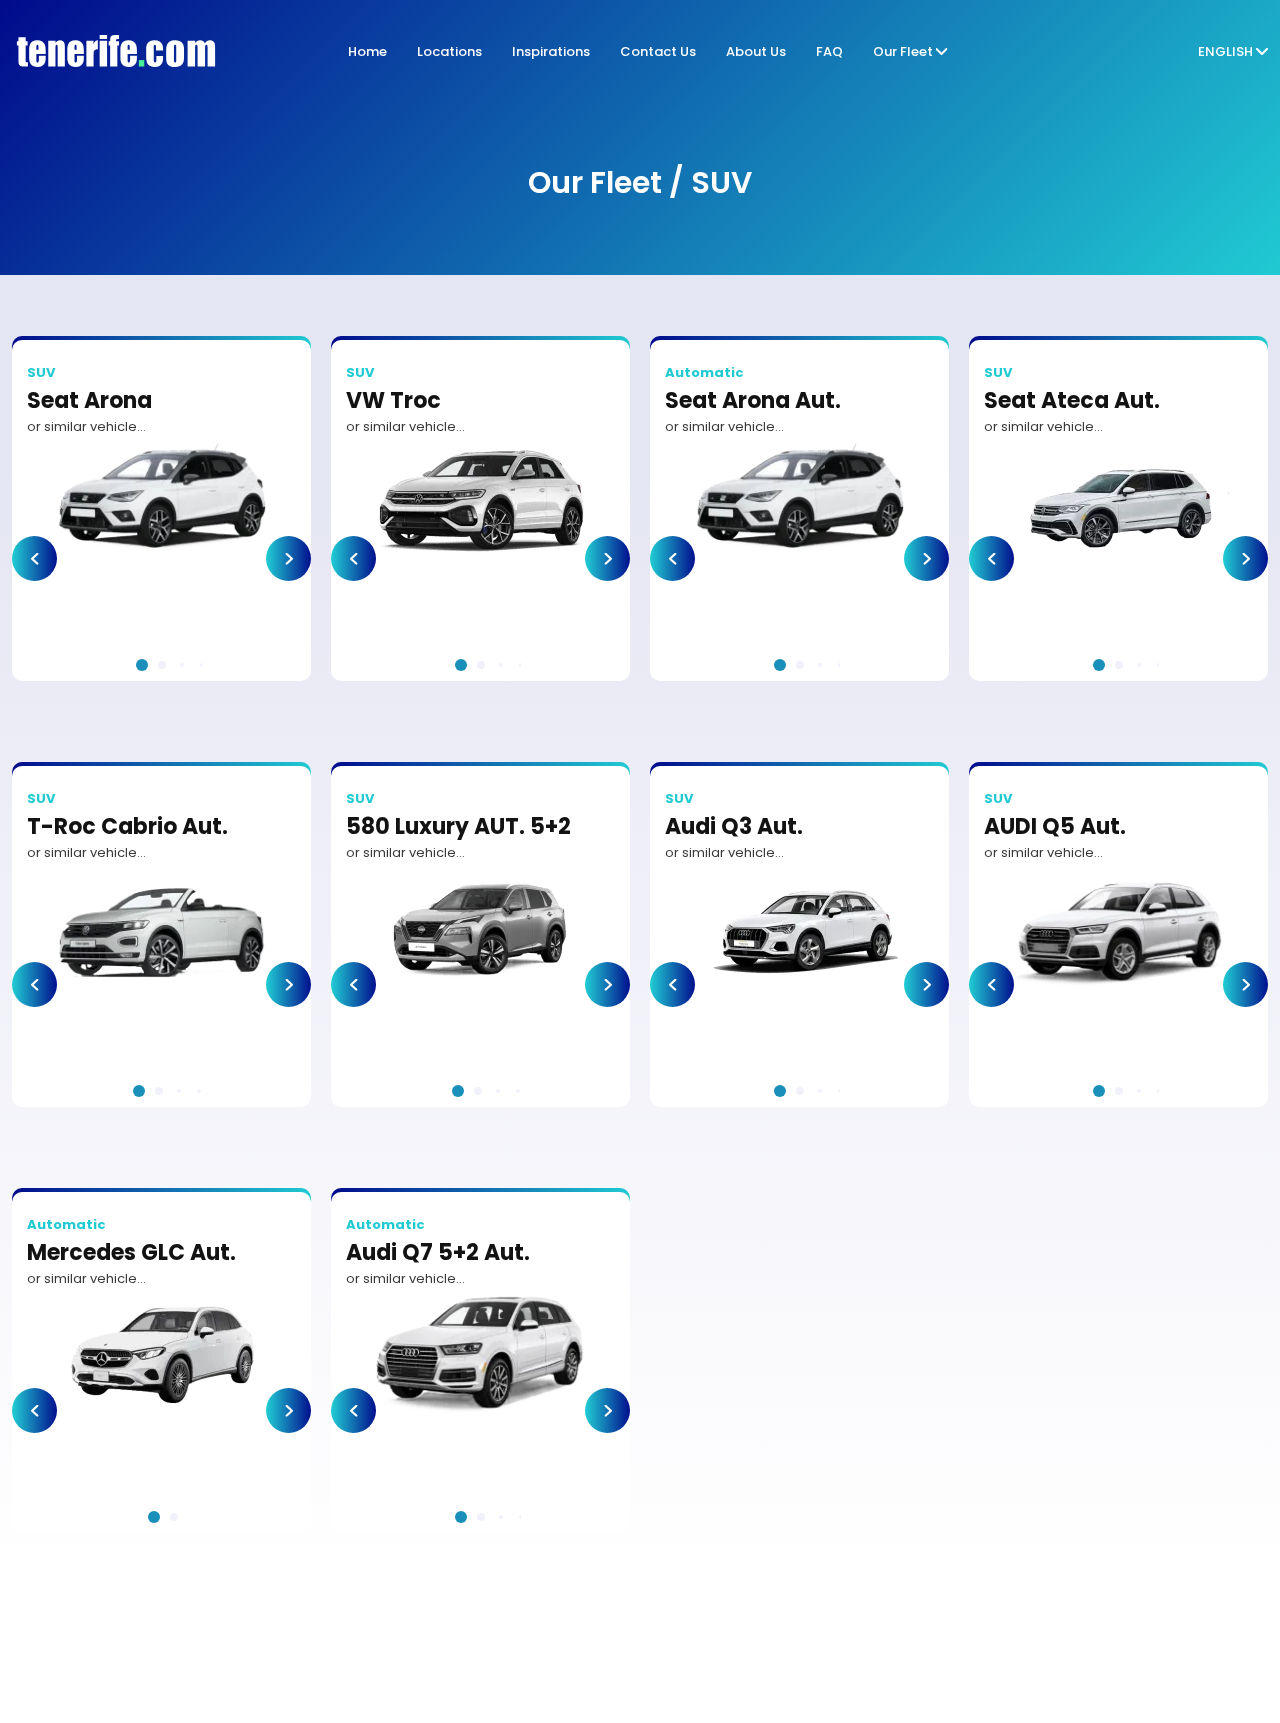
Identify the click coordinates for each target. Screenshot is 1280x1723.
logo (110, 51)
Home (367, 51)
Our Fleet (903, 51)
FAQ (829, 51)
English (1225, 51)
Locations (449, 51)
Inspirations (551, 51)
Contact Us (658, 51)
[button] (34, 558)
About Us (756, 51)
